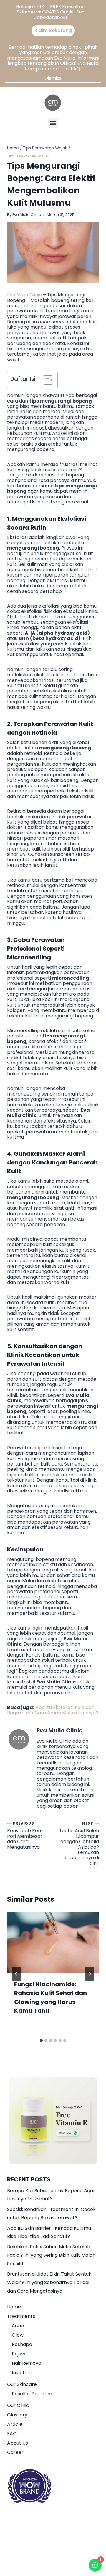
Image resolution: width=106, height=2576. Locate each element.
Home (14, 2307)
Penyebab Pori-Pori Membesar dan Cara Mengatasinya (25, 1835)
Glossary (17, 2415)
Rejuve (19, 2354)
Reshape (22, 2344)
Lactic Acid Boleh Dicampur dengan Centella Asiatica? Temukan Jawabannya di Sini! (79, 1843)
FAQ (12, 2434)
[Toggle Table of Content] (45, 380)
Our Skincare (22, 2384)
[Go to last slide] (16, 1974)
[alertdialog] (53, 20)
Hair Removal (27, 2363)
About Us (18, 2443)
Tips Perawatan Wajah (29, 156)
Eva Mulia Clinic (27, 215)
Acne (18, 2326)
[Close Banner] (100, 6)
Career (15, 2452)
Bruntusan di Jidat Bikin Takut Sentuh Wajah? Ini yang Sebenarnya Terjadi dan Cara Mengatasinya (49, 2282)
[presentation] (53, 1942)
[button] (53, 123)
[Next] (90, 1974)
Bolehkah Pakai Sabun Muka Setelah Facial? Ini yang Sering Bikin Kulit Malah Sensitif (51, 2255)
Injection (22, 2373)
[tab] (41, 2041)
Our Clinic (18, 2405)
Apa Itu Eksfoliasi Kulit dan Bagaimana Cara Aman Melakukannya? (53, 1710)
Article (15, 2424)
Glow (18, 2335)
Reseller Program (32, 2394)
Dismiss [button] (53, 78)
